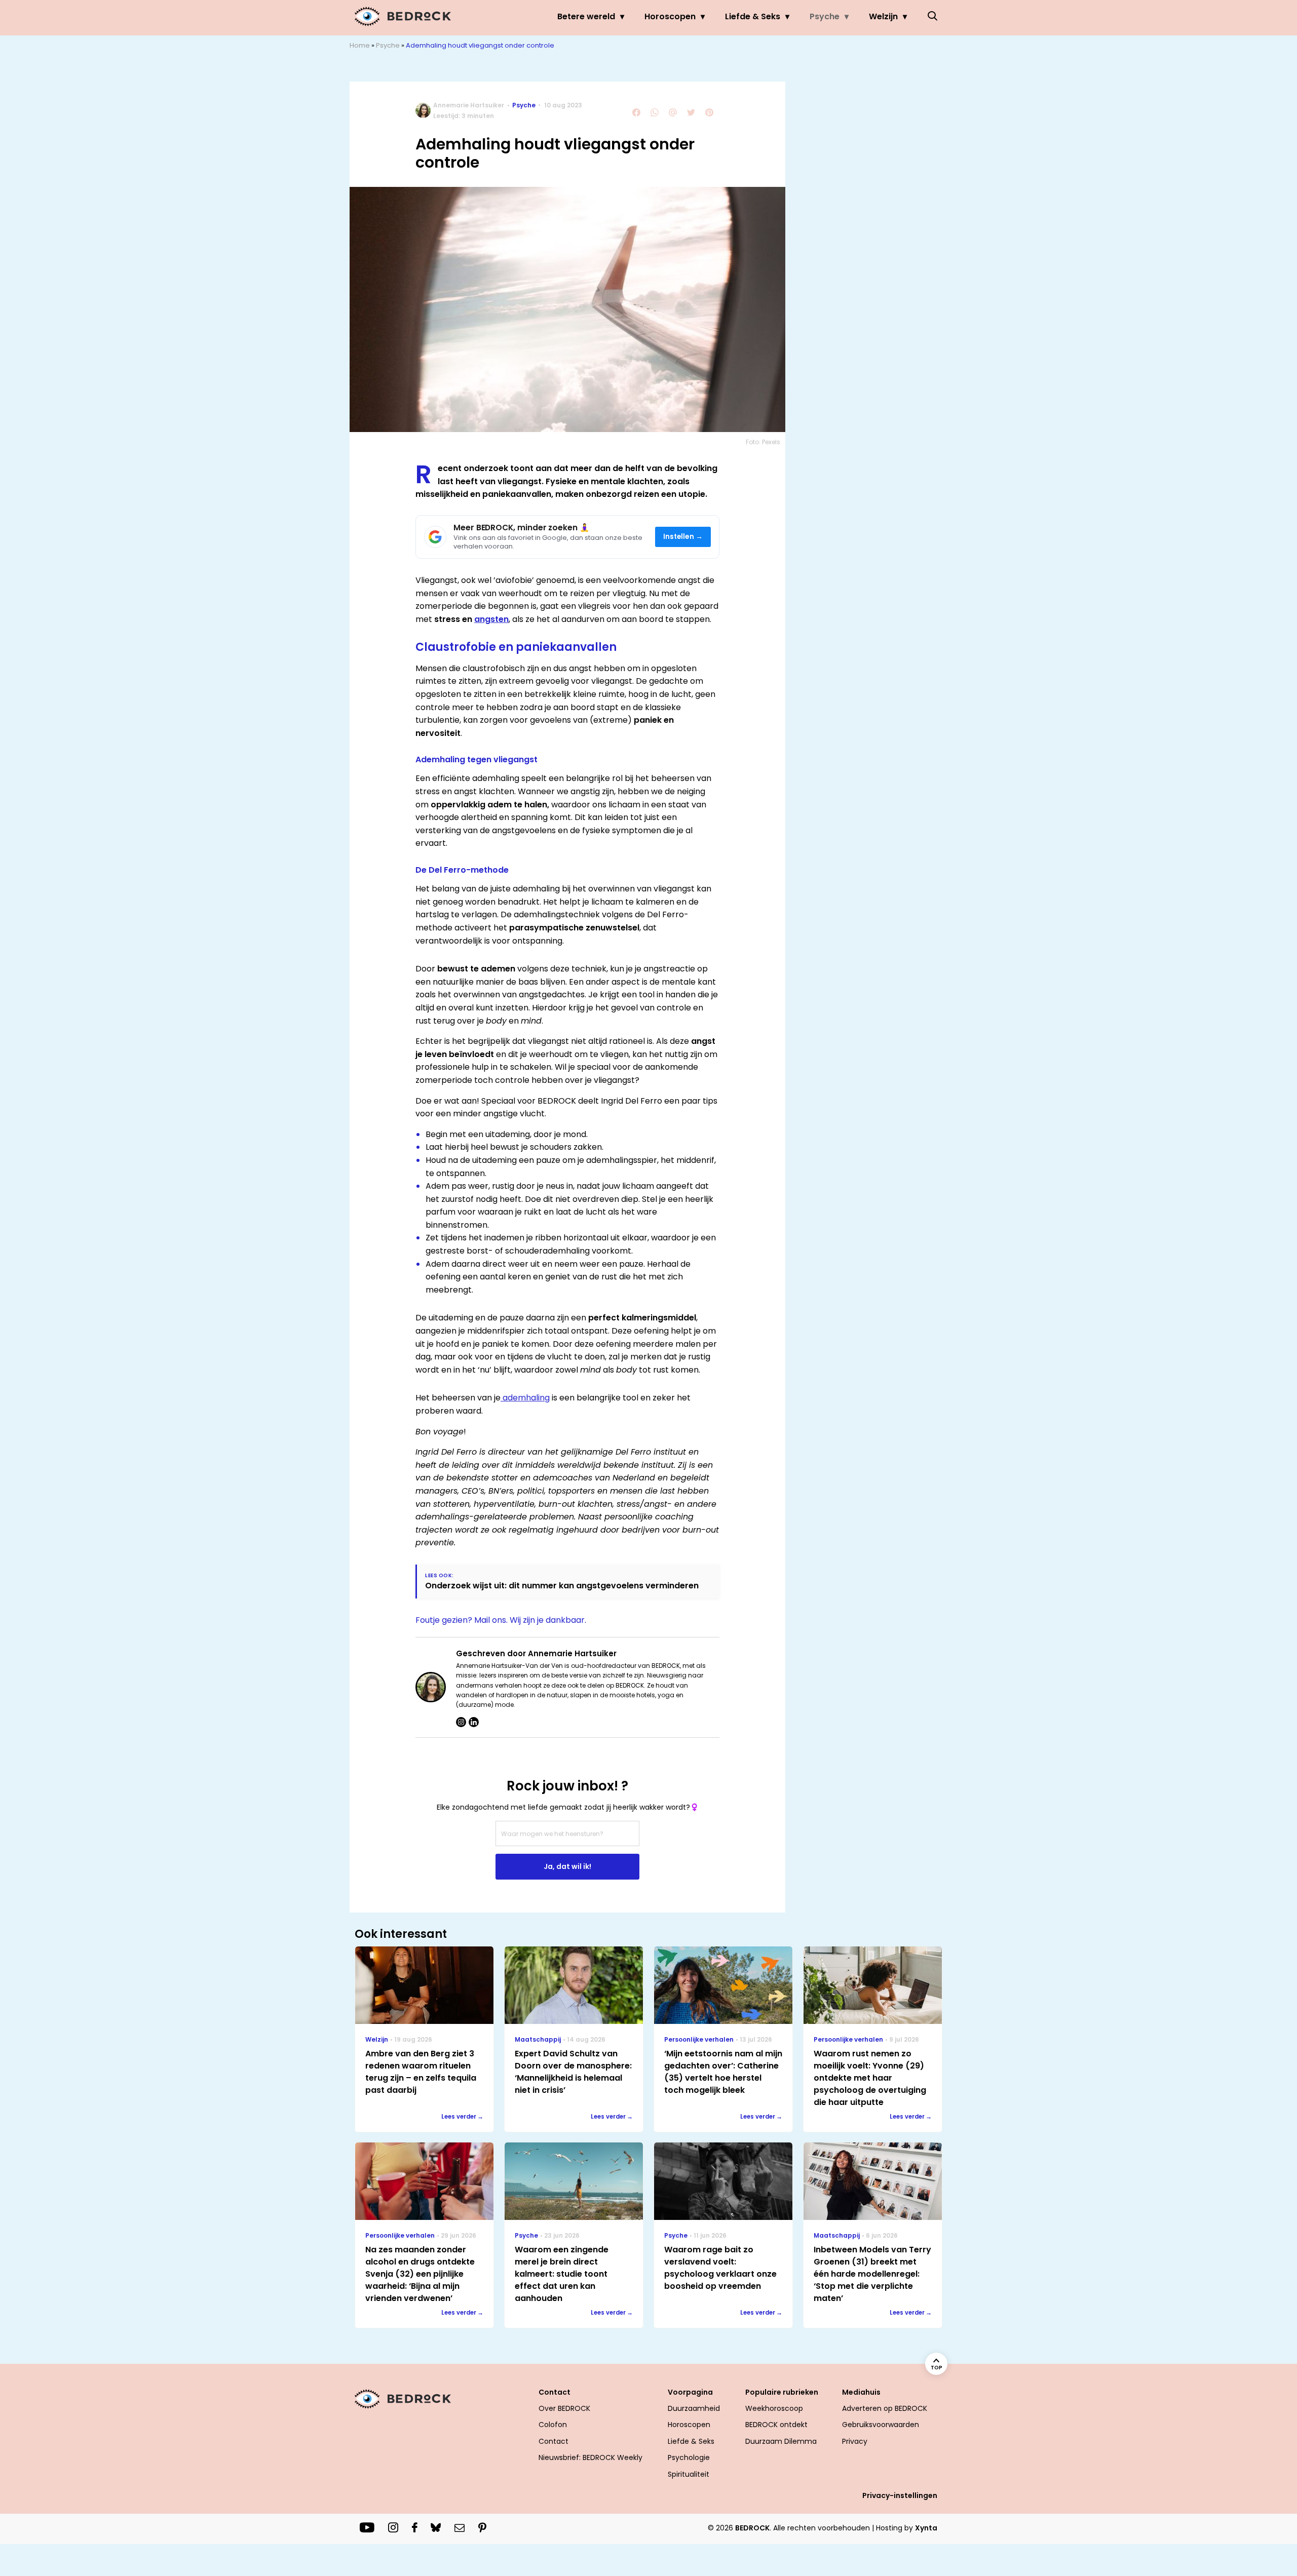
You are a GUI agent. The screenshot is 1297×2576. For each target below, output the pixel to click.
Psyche (825, 16)
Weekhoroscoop (774, 2408)
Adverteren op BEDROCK (885, 2408)
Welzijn (883, 16)
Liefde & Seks (753, 16)
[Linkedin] (474, 1722)
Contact (554, 2441)
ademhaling (525, 1398)
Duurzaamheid (694, 2408)
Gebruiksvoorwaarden (881, 2425)
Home (360, 45)
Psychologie (689, 2457)
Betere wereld (586, 16)
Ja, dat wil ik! (567, 1866)
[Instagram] (461, 1722)
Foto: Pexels (763, 442)
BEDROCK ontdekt (776, 2425)
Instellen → (683, 537)
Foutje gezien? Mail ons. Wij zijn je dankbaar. (501, 1620)
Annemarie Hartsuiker (469, 105)
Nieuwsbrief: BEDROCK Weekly (590, 2457)
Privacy (855, 2441)
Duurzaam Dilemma (781, 2441)
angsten (491, 619)
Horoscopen (670, 16)
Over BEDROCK (564, 2408)
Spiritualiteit (689, 2474)
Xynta (926, 2528)
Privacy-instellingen (900, 2495)
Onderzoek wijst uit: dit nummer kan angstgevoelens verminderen (562, 1586)
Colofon (553, 2425)
